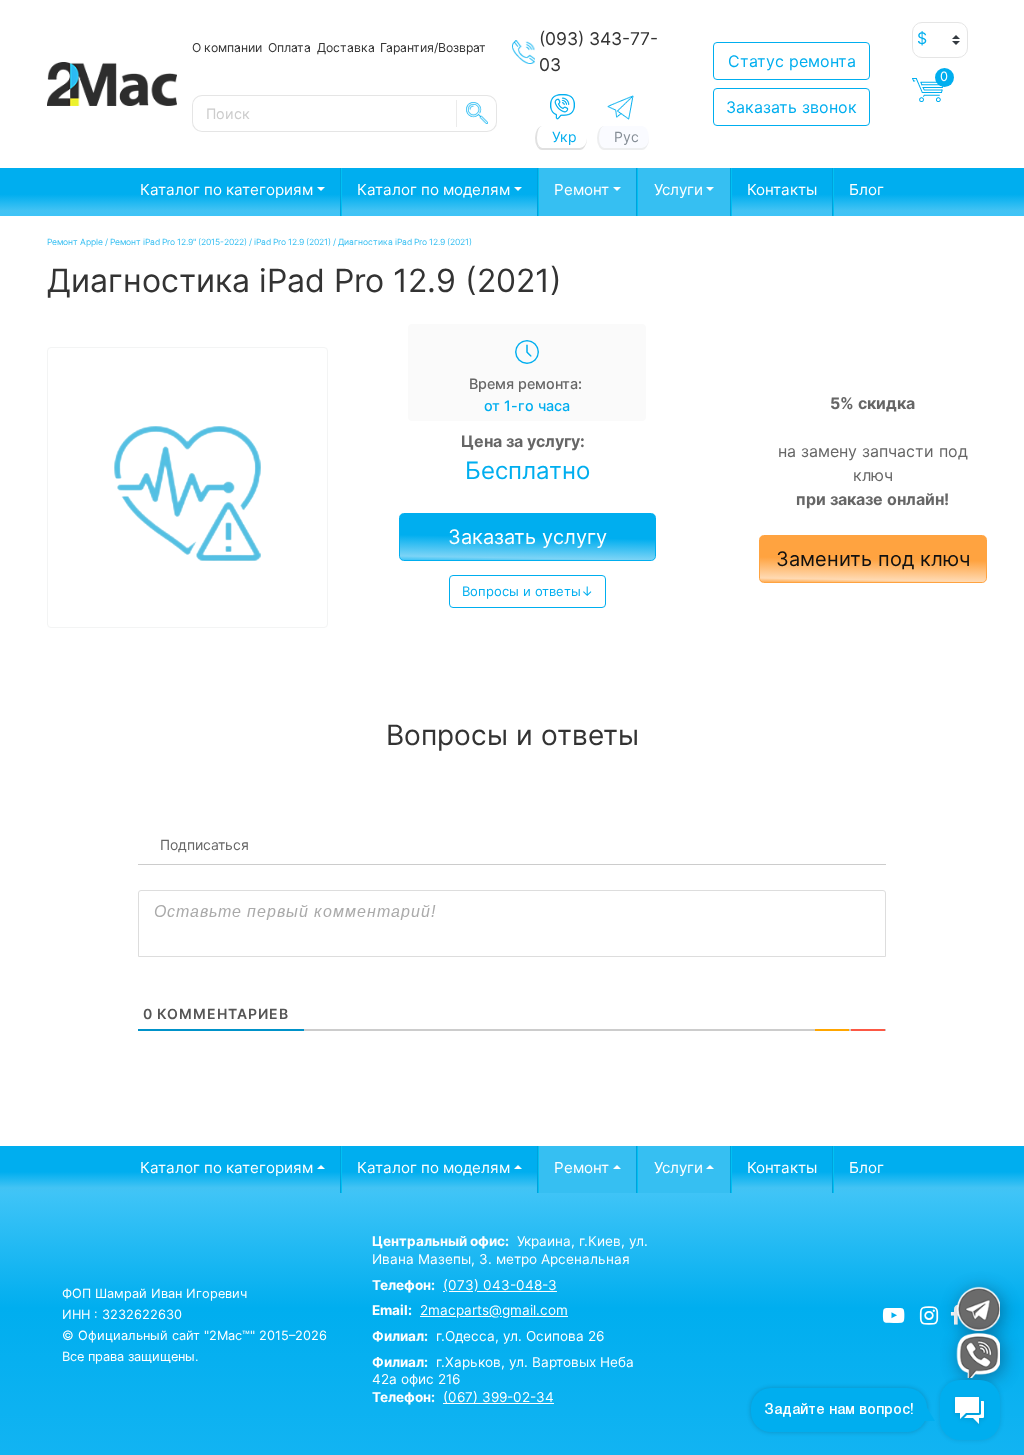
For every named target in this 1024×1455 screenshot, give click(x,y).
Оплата (289, 47)
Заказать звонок (791, 107)
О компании (227, 47)
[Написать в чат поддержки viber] (977, 1355)
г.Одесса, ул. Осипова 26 (488, 1336)
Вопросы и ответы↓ (527, 591)
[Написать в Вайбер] (562, 107)
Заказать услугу (527, 537)
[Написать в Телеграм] (620, 107)
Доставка (346, 47)
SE (477, 113)
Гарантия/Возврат (433, 47)
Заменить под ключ (873, 559)
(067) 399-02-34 (498, 1397)
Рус (626, 136)
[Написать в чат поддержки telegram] (977, 1308)
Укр (564, 136)
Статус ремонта (792, 61)
